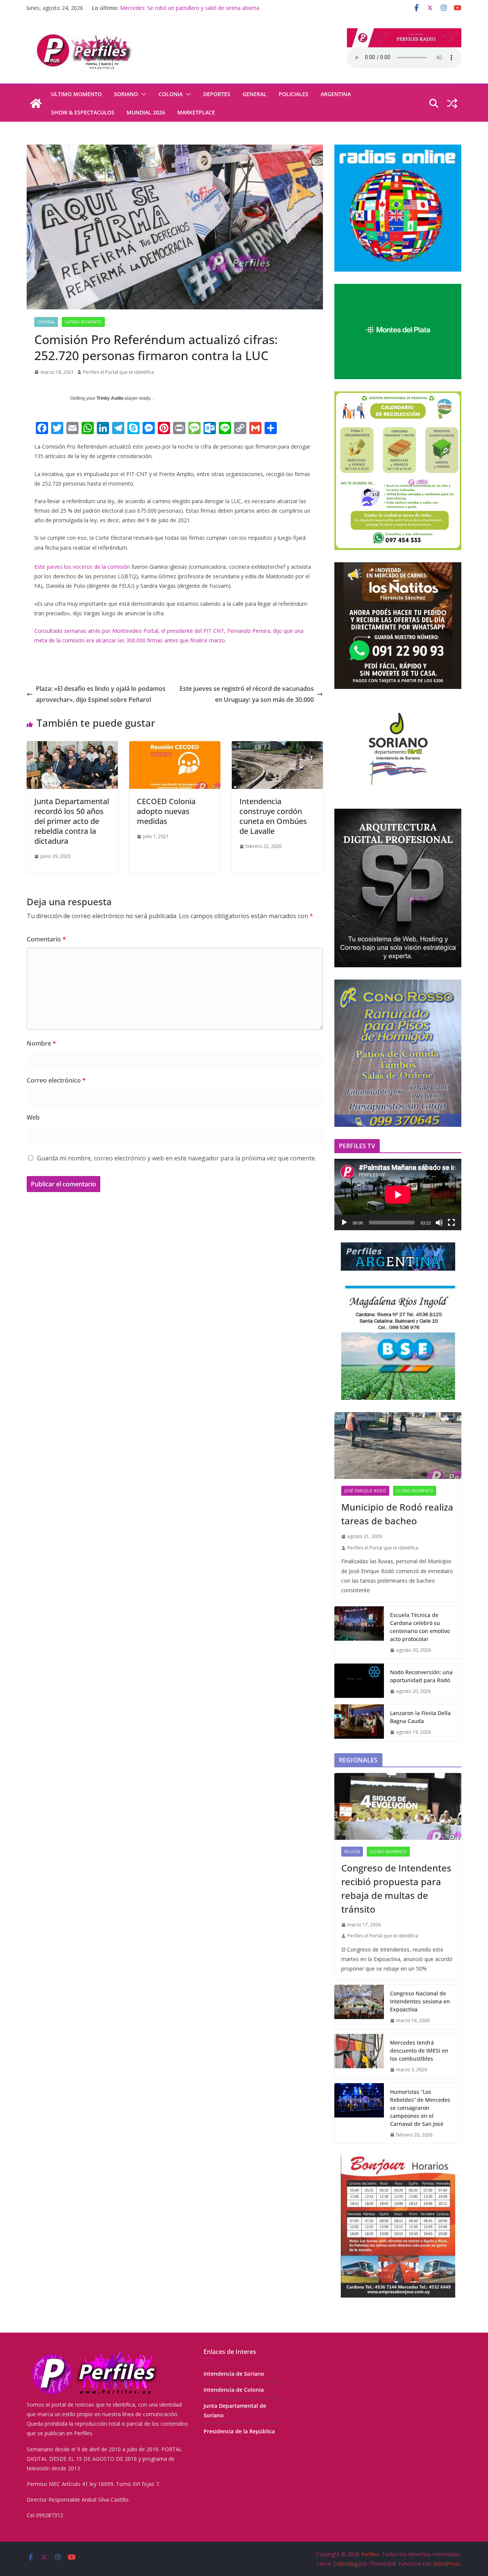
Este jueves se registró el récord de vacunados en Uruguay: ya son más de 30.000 (247, 694)
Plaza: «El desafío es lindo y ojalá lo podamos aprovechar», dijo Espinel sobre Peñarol (101, 694)
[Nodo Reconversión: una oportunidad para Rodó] (359, 1682)
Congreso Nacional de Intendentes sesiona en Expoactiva (420, 2001)
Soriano (126, 94)
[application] (398, 1195)
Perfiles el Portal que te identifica (119, 372)
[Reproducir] (344, 1223)
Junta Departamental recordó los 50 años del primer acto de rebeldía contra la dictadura (72, 821)
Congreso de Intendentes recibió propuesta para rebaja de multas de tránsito (396, 1888)
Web (33, 1117)
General (254, 94)
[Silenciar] (439, 1223)
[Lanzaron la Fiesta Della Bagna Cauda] (359, 1723)
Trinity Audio (110, 398)
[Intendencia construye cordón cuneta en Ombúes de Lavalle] (277, 747)
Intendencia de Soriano (234, 2374)
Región (352, 1852)
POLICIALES (294, 94)
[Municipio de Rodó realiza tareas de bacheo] (398, 1446)
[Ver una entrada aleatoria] (452, 103)
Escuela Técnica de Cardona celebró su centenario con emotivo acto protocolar (420, 1627)
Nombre (41, 1043)
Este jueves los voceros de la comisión (83, 567)
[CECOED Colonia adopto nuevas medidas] (175, 747)
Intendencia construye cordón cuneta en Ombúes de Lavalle (273, 816)
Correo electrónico (56, 1080)
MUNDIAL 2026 (146, 112)
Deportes (217, 94)
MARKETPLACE (196, 112)
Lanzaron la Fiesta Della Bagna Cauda (167, 8)
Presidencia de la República (239, 2431)
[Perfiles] (36, 103)
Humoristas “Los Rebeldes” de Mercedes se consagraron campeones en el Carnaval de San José (420, 2108)
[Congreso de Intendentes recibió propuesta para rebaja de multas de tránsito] (398, 1806)
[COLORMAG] (93, 2353)
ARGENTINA (336, 94)
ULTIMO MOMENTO (76, 94)
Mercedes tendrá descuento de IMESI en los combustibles (419, 2051)
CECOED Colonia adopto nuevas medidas (166, 811)
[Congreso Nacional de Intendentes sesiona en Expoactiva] (359, 2007)
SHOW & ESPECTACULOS (83, 112)
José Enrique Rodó (365, 1491)
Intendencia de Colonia (234, 2390)
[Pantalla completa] (451, 1223)
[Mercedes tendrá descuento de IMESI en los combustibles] (359, 2056)
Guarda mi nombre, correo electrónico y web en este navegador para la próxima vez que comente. (177, 1158)
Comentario (46, 939)
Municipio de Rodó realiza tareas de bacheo (397, 1514)
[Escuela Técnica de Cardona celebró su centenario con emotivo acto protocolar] (359, 1633)
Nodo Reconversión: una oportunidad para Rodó (421, 1676)
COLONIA (171, 94)
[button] (142, 94)
